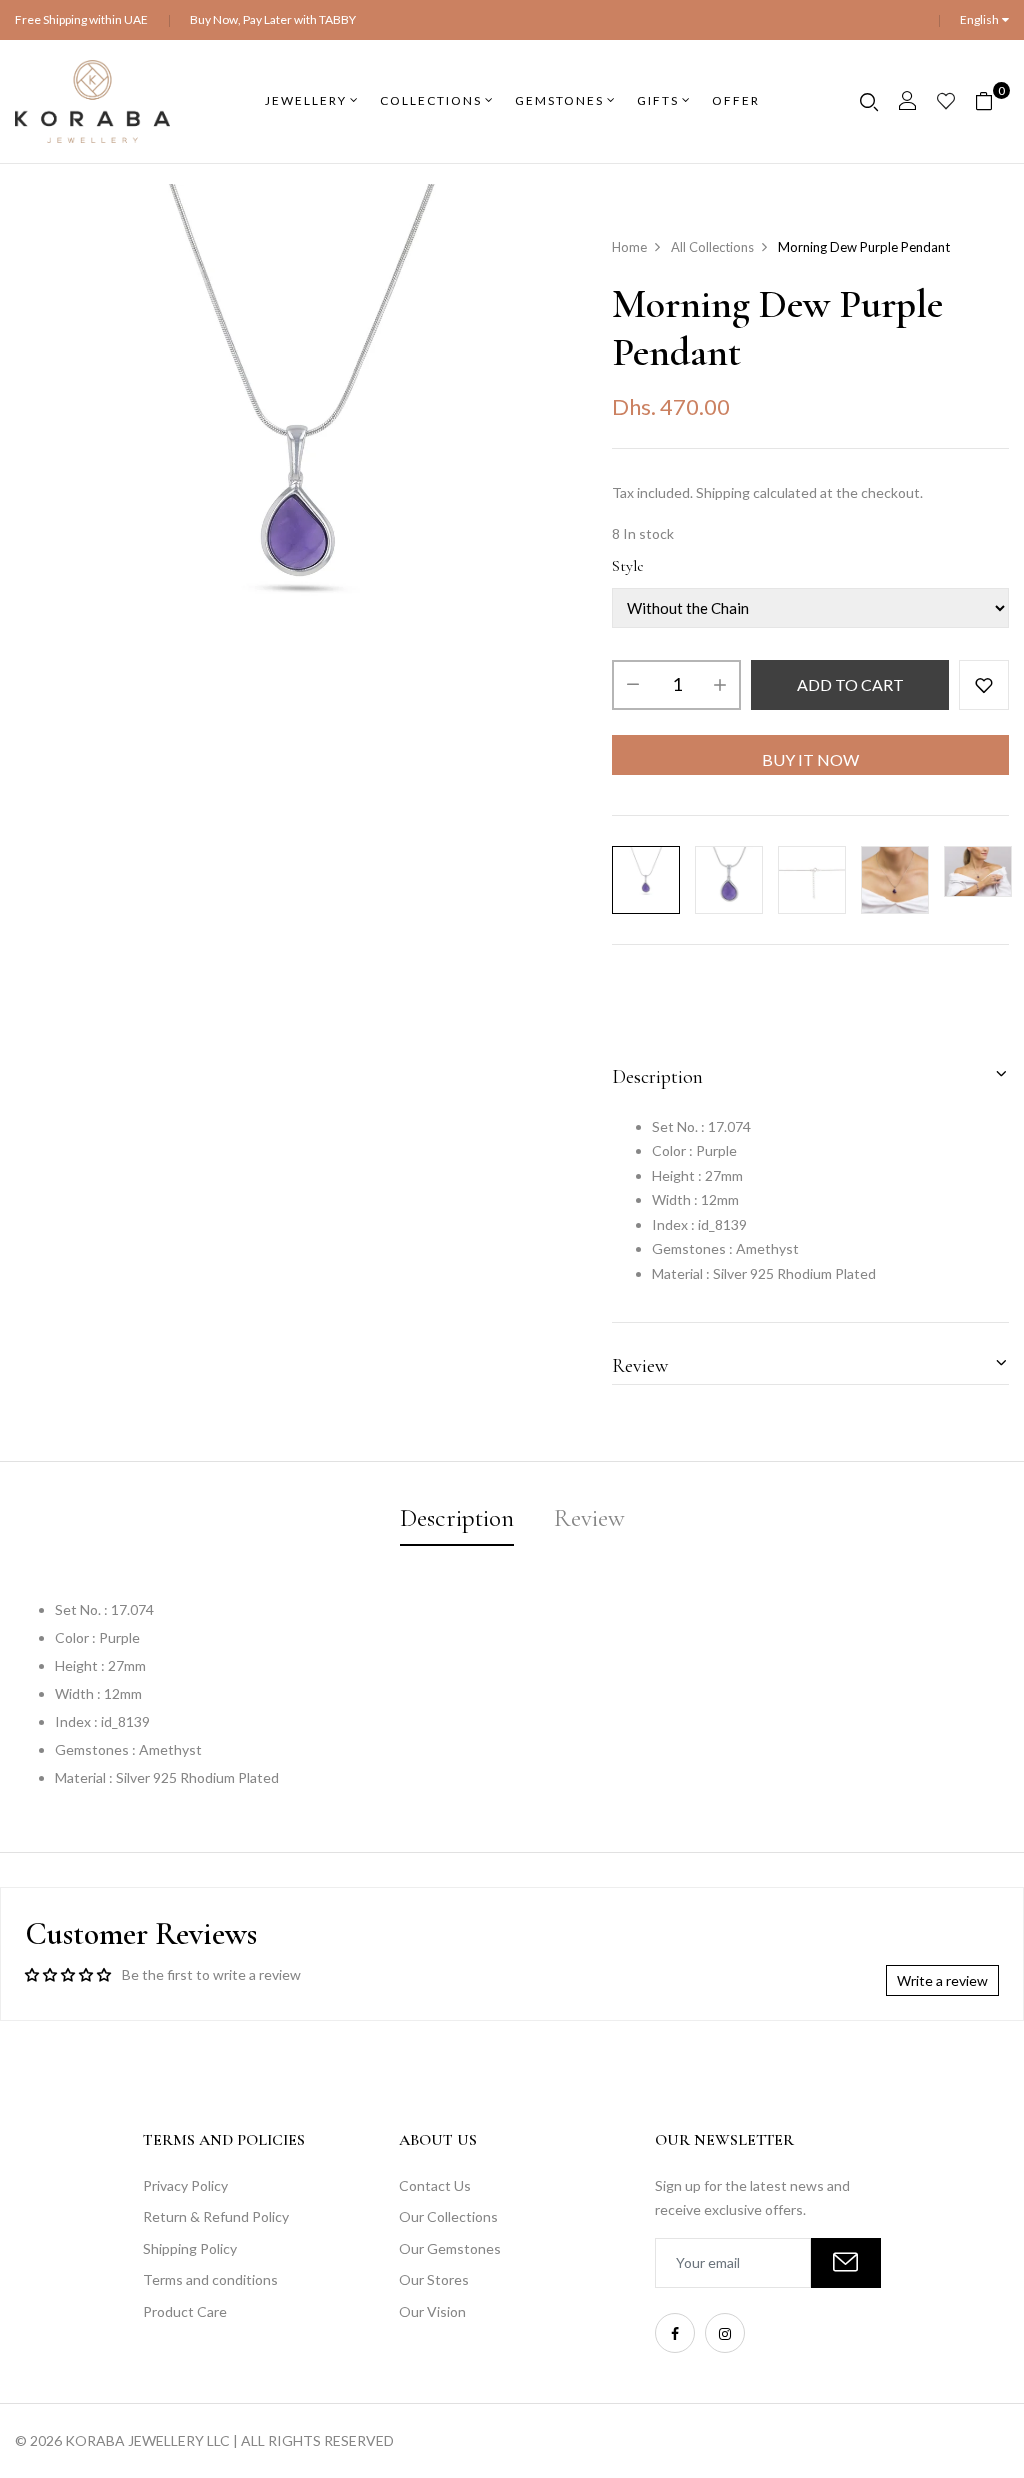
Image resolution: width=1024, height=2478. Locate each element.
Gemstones (559, 100)
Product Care (185, 2311)
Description (657, 1077)
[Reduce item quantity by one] (633, 685)
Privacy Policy (185, 2185)
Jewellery (306, 100)
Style (628, 566)
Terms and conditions (210, 2279)
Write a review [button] (942, 1980)
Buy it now (810, 759)
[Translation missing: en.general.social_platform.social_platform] (675, 2333)
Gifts (658, 100)
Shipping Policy (190, 2248)
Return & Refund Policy (216, 2216)
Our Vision (432, 2311)
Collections (431, 100)
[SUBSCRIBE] (846, 2263)
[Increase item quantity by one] (720, 685)
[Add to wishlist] (984, 685)
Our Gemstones (450, 2248)
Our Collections (448, 2216)
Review (640, 1366)
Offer (736, 100)
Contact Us (435, 2185)
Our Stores (434, 2279)
